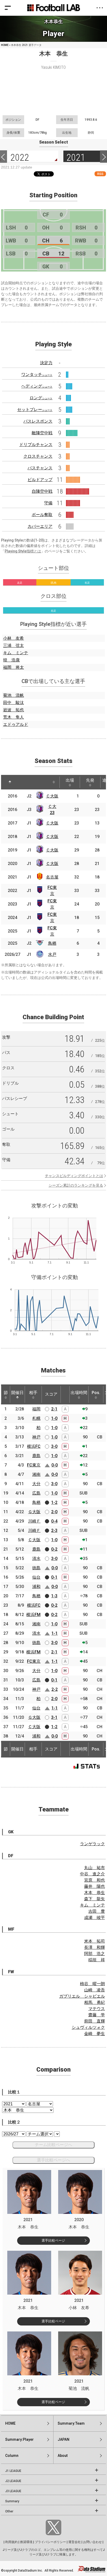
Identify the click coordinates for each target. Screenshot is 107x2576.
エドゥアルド (16, 724)
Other (9, 2511)
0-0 (55, 1465)
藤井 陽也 (95, 1886)
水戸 (52, 954)
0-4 (54, 1521)
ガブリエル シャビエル (82, 1996)
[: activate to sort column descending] (10, 782)
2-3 (54, 1530)
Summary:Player (19, 2439)
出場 (70, 780)
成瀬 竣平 (95, 1918)
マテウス (97, 2009)
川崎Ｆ (34, 1521)
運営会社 (75, 2542)
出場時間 (79, 1393)
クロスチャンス (38, 456)
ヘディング (37, 386)
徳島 (36, 1568)
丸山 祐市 (95, 1868)
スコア (51, 1394)
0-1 (54, 1577)
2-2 (55, 1689)
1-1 (55, 1633)
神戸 (36, 1437)
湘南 (36, 1474)
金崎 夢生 (95, 2034)
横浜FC (34, 1446)
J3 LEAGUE (13, 2491)
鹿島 (36, 1456)
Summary (12, 2501)
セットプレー (35, 410)
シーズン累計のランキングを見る (76, 1185)
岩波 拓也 (14, 710)
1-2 (54, 1502)
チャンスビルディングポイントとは (74, 1176)
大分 (36, 1484)
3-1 (54, 1717)
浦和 (36, 1587)
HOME (5, 45)
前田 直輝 (95, 2021)
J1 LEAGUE (13, 2471)
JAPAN (63, 2439)
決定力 (46, 363)
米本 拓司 (95, 1941)
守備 (48, 503)
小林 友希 (14, 638)
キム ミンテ (16, 653)
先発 (90, 780)
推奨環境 (26, 2542)
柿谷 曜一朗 (92, 1984)
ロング (41, 398)
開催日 (17, 1393)
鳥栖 (52, 943)
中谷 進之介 (92, 1874)
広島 (36, 1493)
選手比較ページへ (53, 2160)
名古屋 (52, 877)
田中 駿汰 (14, 703)
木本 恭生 (95, 1893)
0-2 (54, 1549)
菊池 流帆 (14, 695)
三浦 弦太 (14, 645)
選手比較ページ (53, 2240)
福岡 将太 (14, 667)
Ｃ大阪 (52, 796)
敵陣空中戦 (42, 433)
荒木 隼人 (14, 717)
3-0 (54, 1446)
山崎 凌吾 (95, 1990)
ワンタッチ (37, 374)
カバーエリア (40, 526)
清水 (36, 1559)
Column (12, 2456)
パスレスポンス (38, 421)
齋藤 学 (97, 2015)
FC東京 (34, 1465)
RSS (100, 174)
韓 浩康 (11, 660)
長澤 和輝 (95, 1947)
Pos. (96, 1393)
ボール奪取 (42, 515)
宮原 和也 (95, 1880)
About (63, 2456)
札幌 (36, 1418)
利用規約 (11, 2542)
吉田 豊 (97, 1911)
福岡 (36, 1409)
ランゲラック (92, 1844)
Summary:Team (71, 2423)
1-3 (54, 1596)
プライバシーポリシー (50, 2542)
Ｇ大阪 (34, 1512)
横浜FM (33, 1615)
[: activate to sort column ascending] (23, 782)
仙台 (36, 1577)
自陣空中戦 (42, 491)
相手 (33, 1393)
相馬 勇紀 (95, 2002)
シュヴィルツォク (88, 2027)
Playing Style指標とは (23, 551)
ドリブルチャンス (36, 445)
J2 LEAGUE (13, 2481)
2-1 (54, 1409)
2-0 (54, 1512)
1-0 (54, 1418)
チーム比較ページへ (53, 2145)
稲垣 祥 (97, 1960)
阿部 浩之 (95, 1954)
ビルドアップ (40, 480)
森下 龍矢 (95, 1899)
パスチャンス (40, 468)
